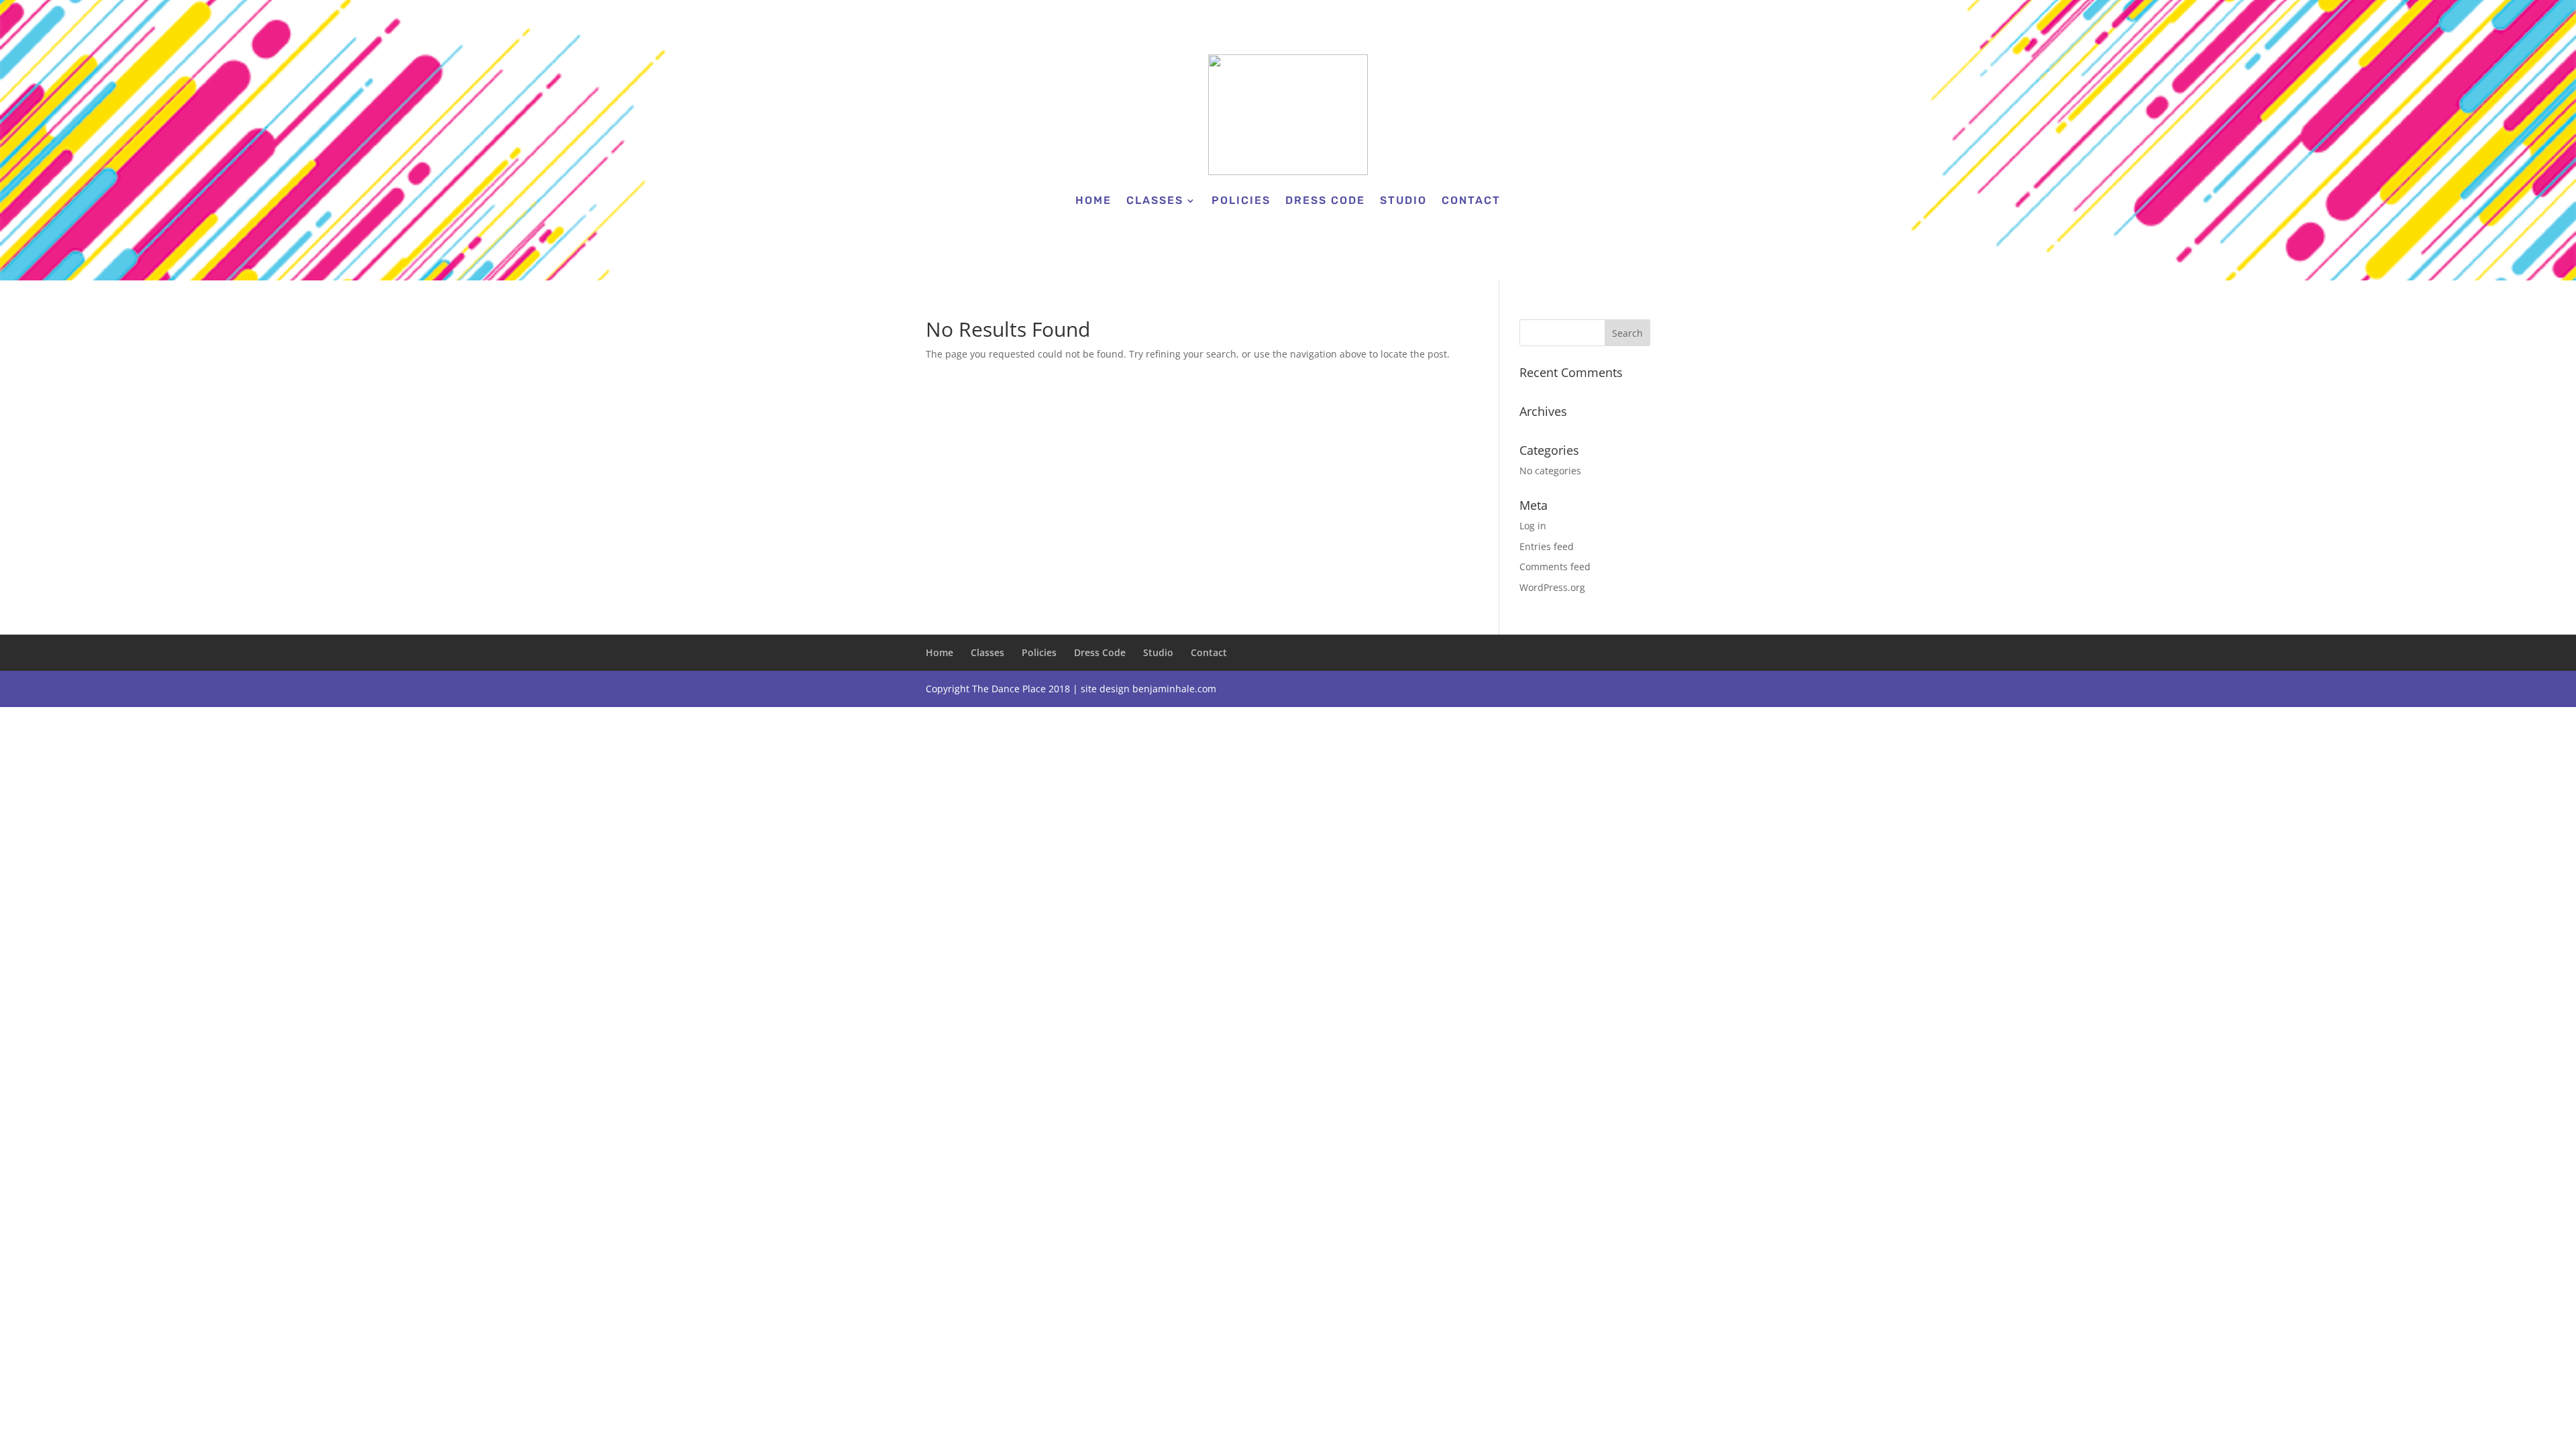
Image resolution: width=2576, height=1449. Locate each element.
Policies (1241, 200)
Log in (1533, 526)
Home (1093, 200)
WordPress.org (1552, 587)
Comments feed (1555, 567)
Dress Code (1325, 200)
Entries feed (1547, 546)
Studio (1403, 200)
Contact (1471, 200)
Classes (1155, 200)
